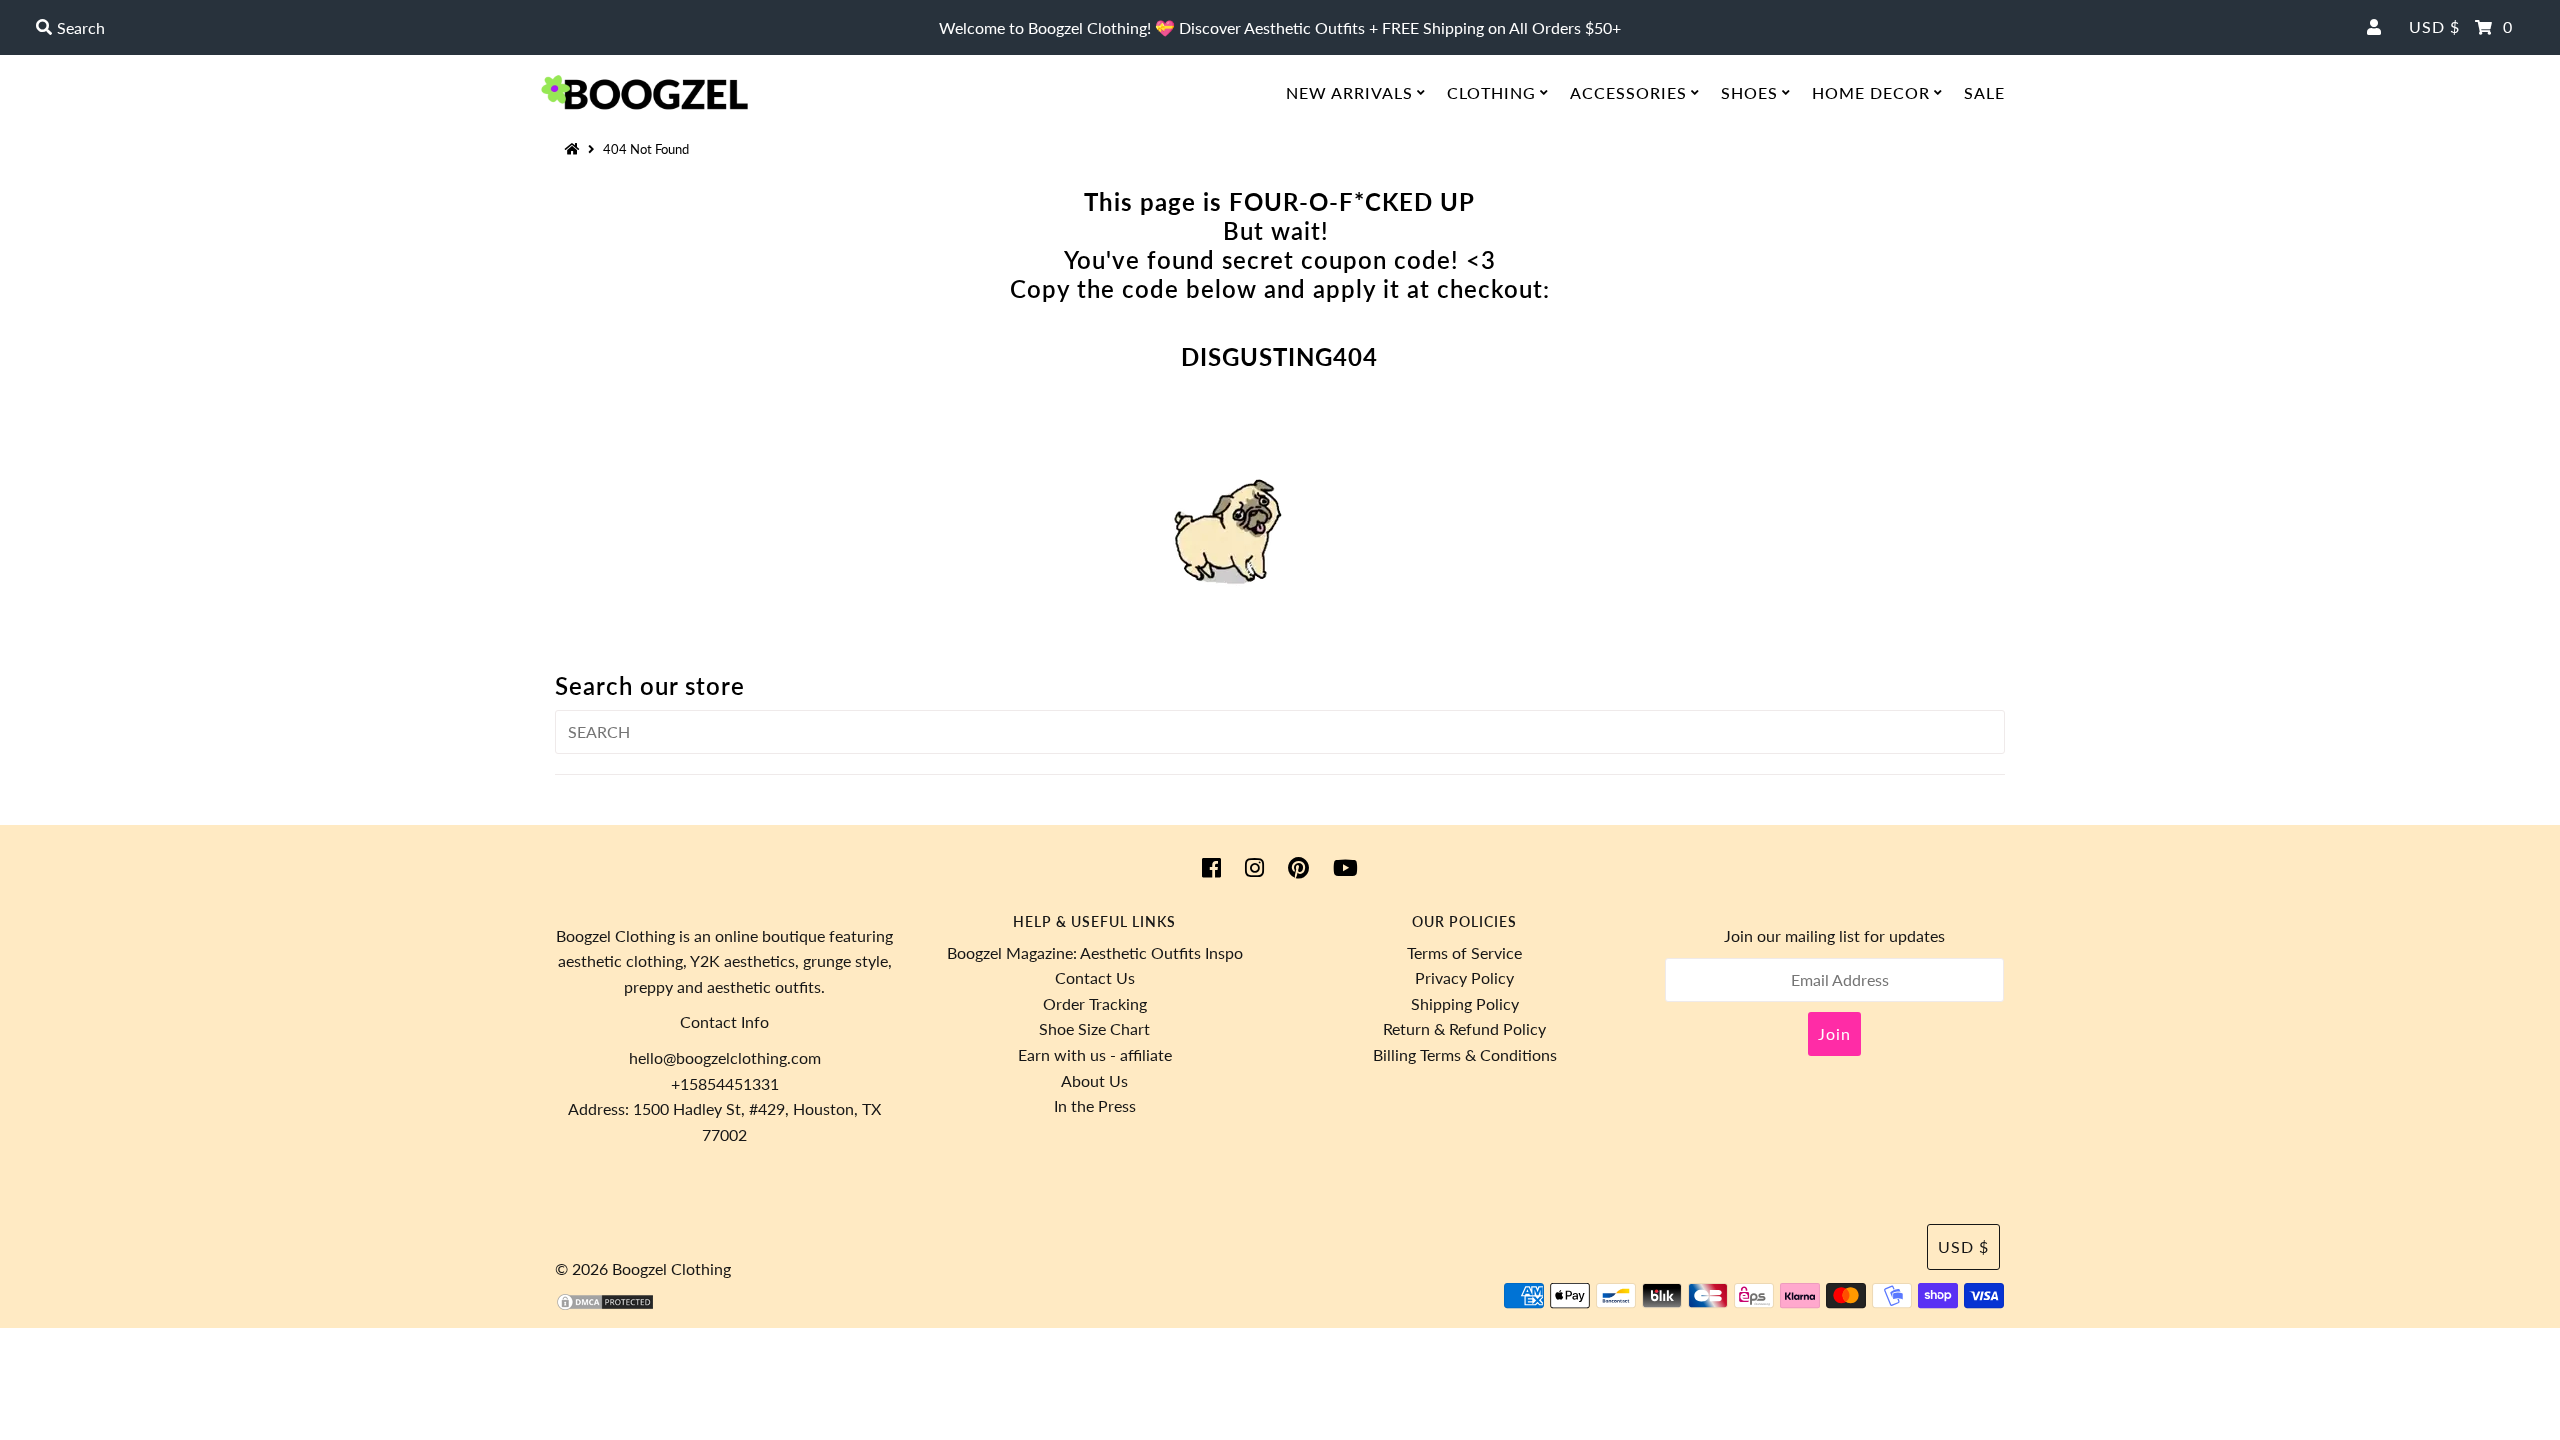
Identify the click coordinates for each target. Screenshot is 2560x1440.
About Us (1094, 1080)
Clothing (1491, 92)
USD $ (2434, 26)
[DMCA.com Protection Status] (605, 1305)
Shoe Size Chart (1094, 1028)
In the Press (1095, 1105)
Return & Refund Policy (1464, 1028)
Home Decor (1871, 92)
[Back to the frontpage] (575, 149)
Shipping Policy (1465, 1003)
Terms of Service (1464, 952)
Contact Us (1095, 977)
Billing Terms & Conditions (1465, 1054)
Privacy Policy (1464, 977)
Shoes (1749, 92)
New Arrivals (1349, 92)
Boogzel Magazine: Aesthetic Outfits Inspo (1095, 952)
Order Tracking (1095, 1003)
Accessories (1628, 92)
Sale (1984, 92)
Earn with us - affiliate (1095, 1054)
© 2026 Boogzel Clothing (643, 1268)
